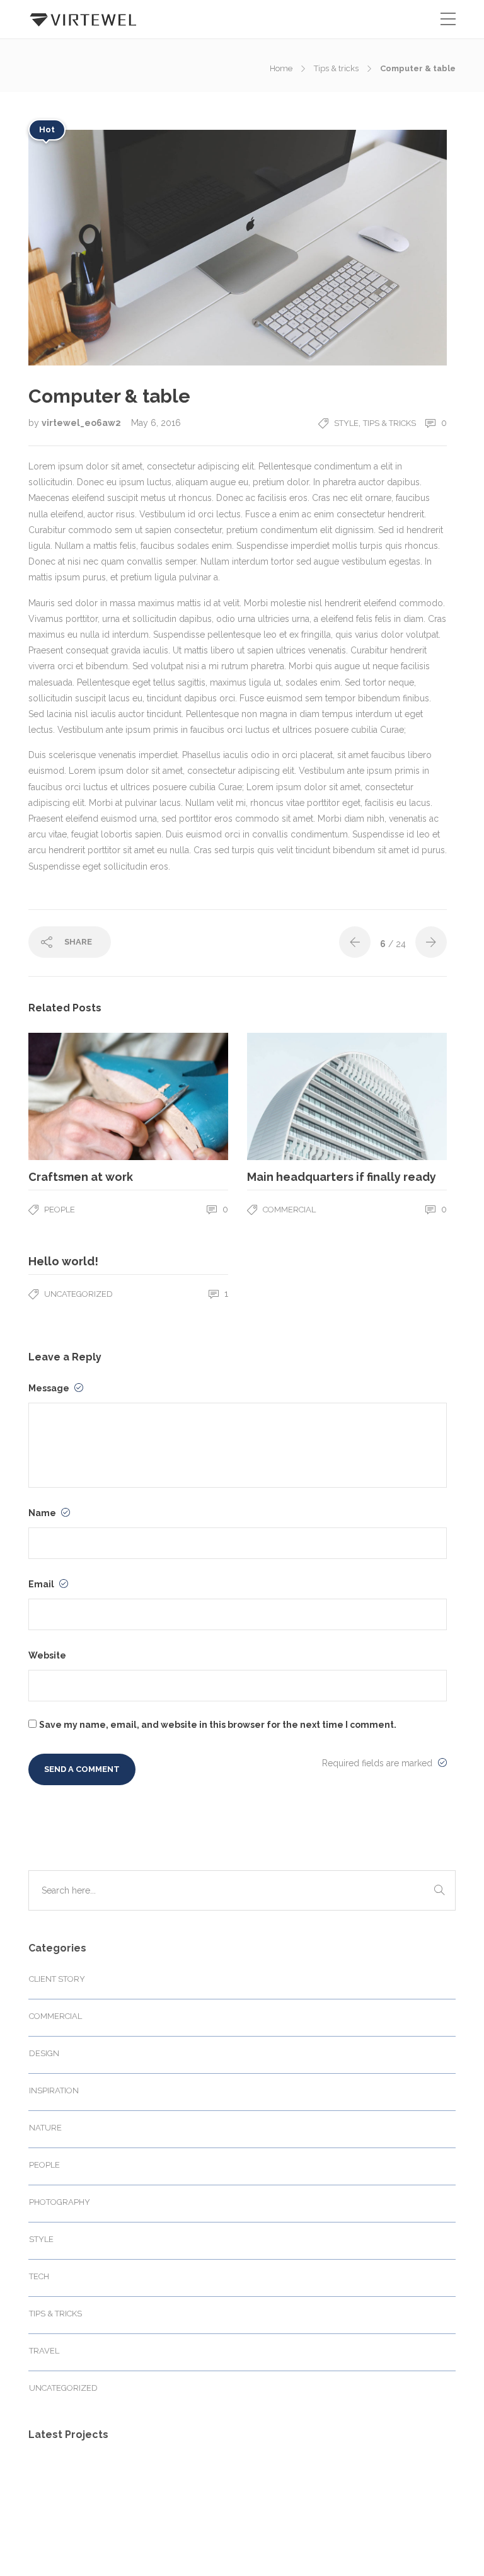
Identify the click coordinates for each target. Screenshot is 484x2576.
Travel (44, 2351)
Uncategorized (78, 1294)
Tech (39, 2276)
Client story (57, 1979)
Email (42, 1584)
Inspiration (54, 2090)
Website (47, 1655)
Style (346, 423)
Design (44, 2053)
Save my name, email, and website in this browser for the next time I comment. (218, 1725)
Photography (60, 2202)
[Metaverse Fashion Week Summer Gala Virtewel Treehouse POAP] (55, 2483)
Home (281, 68)
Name (43, 1513)
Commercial (289, 1210)
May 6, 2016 (156, 423)
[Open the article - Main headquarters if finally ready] (297, 1096)
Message (50, 1388)
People (60, 1210)
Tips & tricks (336, 68)
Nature (45, 2128)
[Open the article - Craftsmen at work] (78, 1096)
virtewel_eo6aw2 (82, 423)
